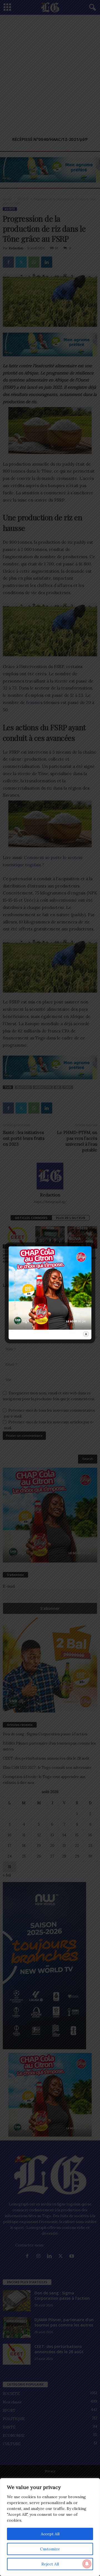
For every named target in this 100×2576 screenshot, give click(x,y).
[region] (50, 2527)
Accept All (50, 2534)
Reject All (50, 2564)
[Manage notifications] (87, 2564)
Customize (50, 2549)
